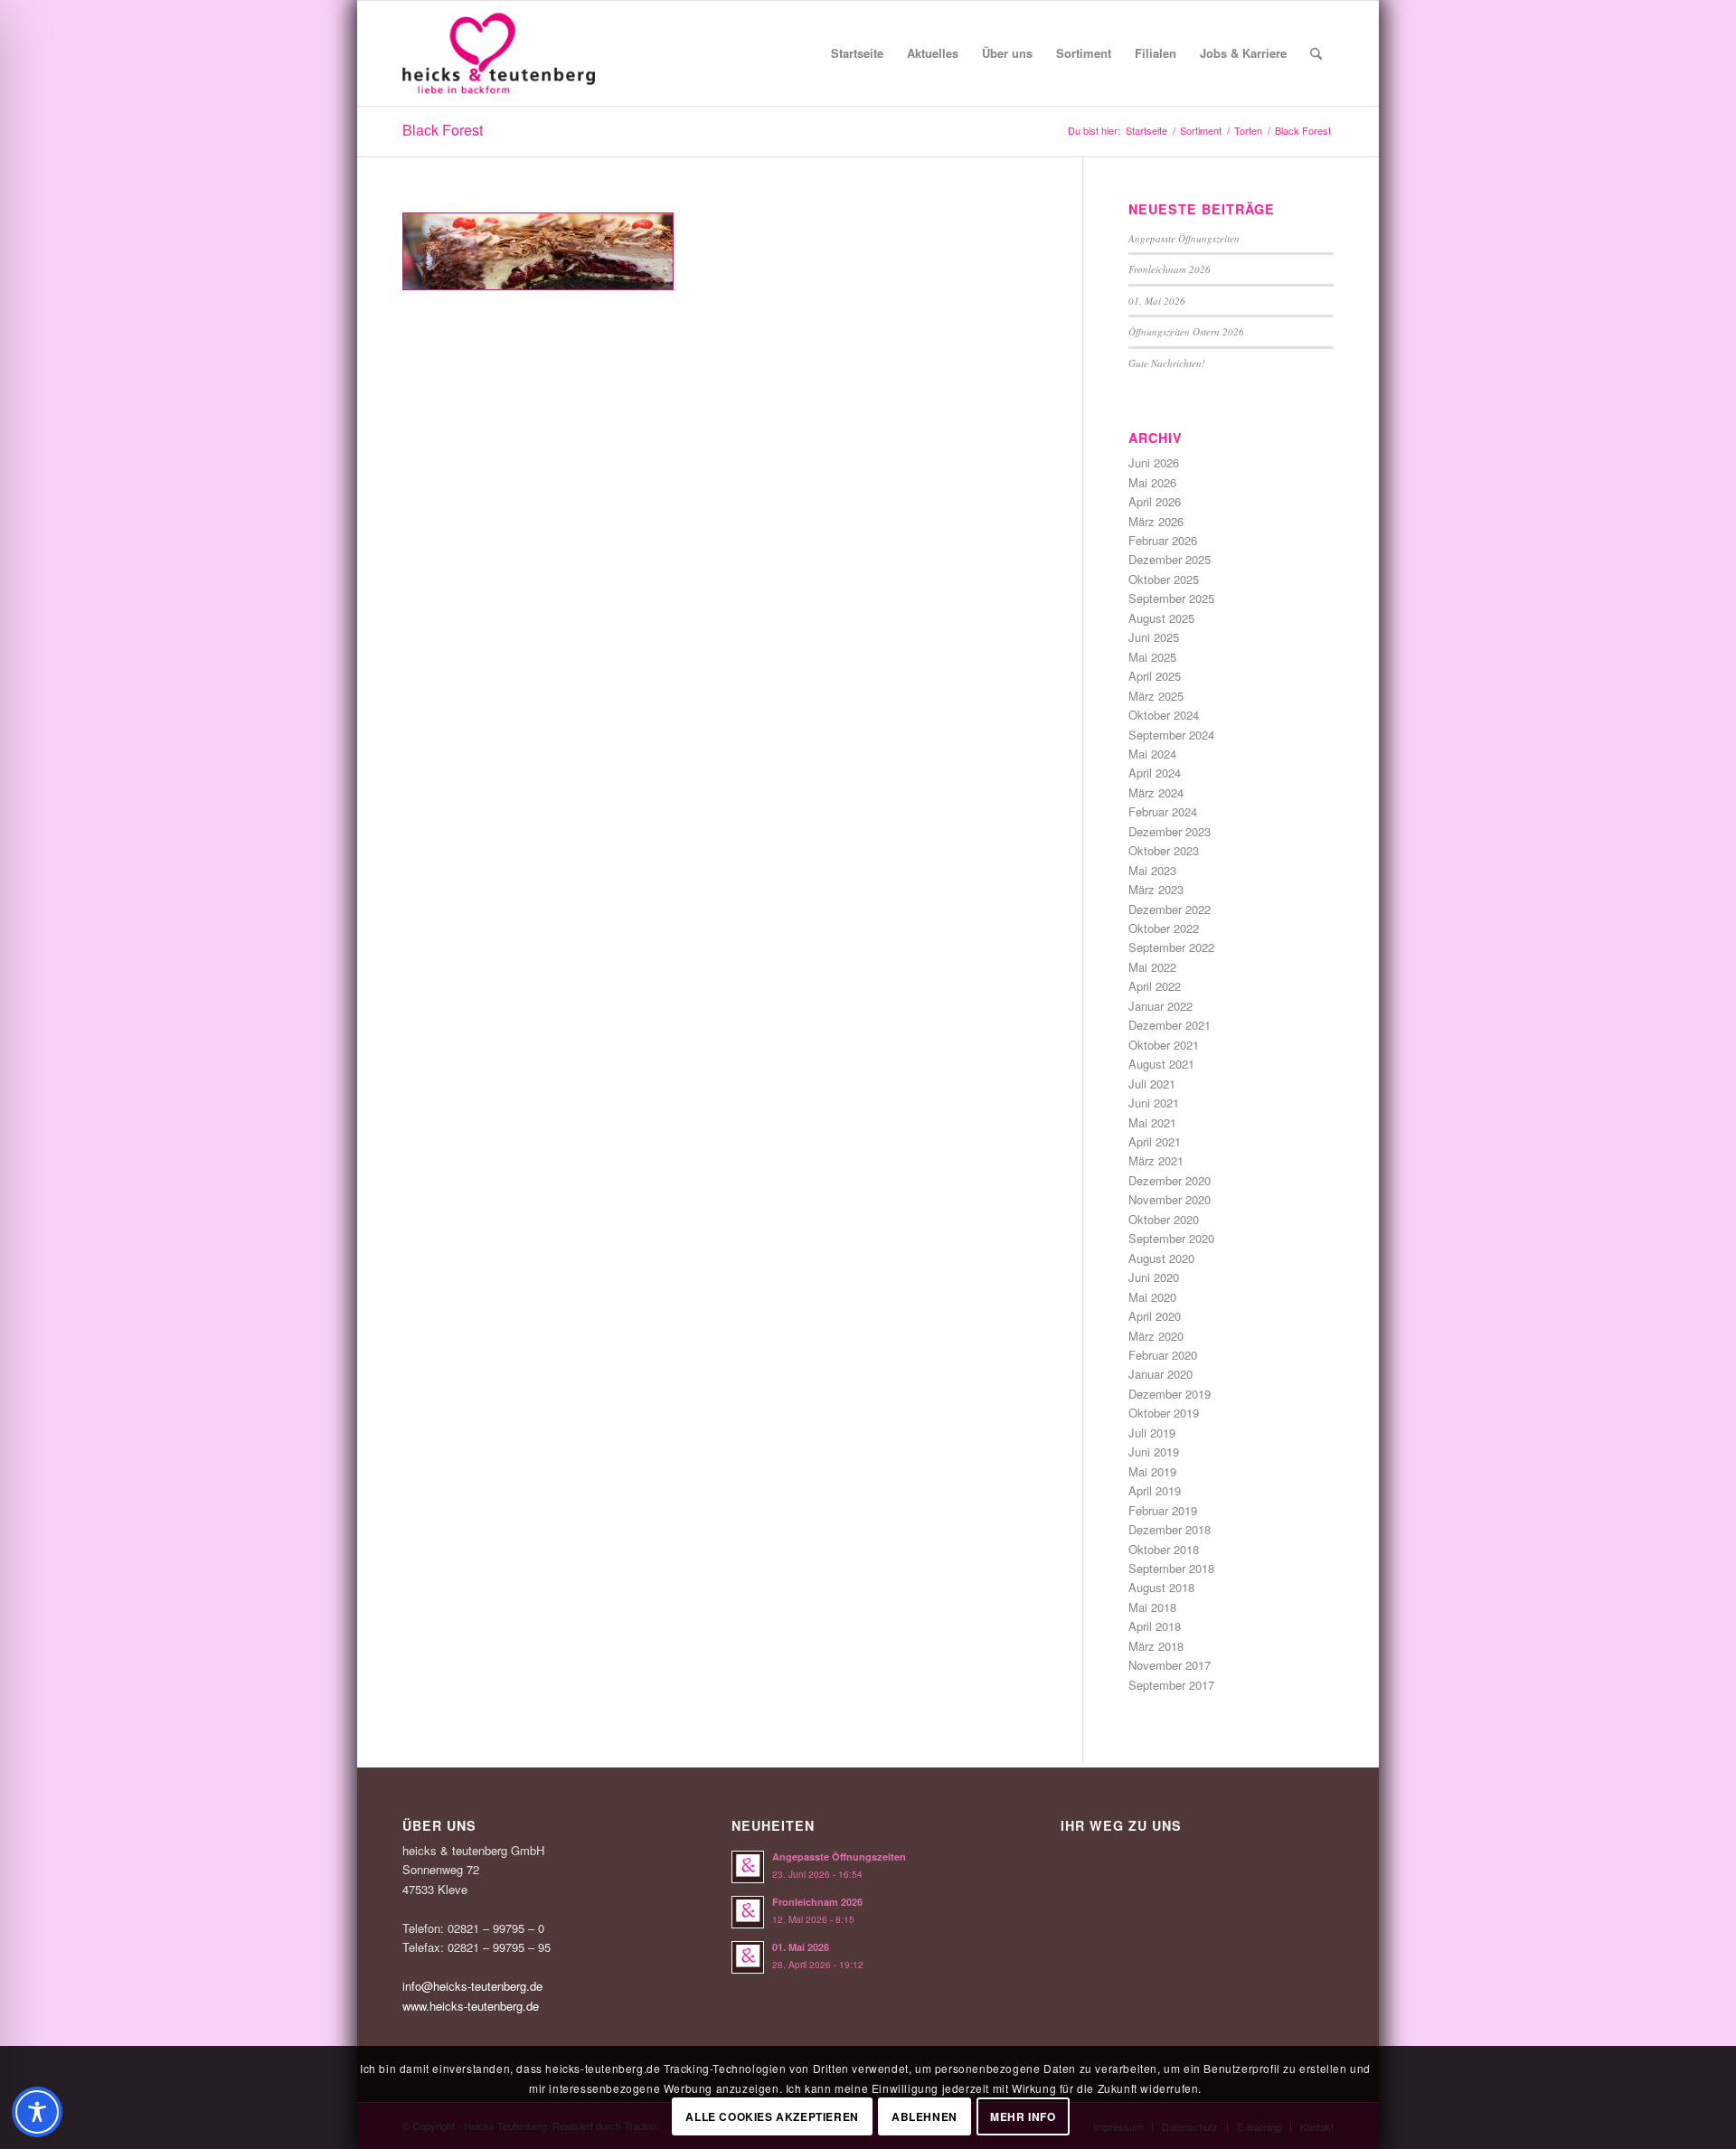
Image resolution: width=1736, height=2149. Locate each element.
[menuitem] (857, 53)
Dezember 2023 (1170, 831)
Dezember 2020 (1170, 1180)
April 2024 (1155, 773)
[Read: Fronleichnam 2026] (748, 1912)
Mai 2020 (1152, 1297)
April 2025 (1155, 676)
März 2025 (1156, 696)
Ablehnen (925, 2117)
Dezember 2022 (1170, 909)
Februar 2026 (1163, 540)
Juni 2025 (1154, 637)
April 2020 (1155, 1316)
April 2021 (1155, 1141)
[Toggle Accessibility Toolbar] (37, 2112)
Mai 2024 (1152, 754)
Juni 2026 (1154, 462)
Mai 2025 (1152, 657)
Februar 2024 (1163, 811)
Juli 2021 (1152, 1084)
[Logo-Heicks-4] (499, 53)
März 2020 (1156, 1336)
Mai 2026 (1152, 482)
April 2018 (1155, 1626)
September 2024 (1171, 735)
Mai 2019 (1152, 1471)
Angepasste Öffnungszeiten (1184, 238)
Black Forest (443, 130)
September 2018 (1171, 1568)
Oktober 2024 (1164, 715)
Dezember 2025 (1170, 559)
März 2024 (1156, 792)
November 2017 (1170, 1665)
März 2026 (1156, 521)
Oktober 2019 (1164, 1413)
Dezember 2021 (1170, 1025)
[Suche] (1316, 53)
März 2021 (1156, 1160)
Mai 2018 (1152, 1607)
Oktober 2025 (1164, 579)
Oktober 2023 (1164, 850)
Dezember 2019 (1170, 1394)
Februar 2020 (1163, 1355)
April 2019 (1155, 1490)
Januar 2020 (1160, 1374)
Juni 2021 (1154, 1103)
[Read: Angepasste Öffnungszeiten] (748, 1867)
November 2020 (1170, 1199)
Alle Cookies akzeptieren (772, 2117)
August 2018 (1161, 1587)
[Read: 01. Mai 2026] (748, 1957)
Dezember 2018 (1170, 1529)
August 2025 (1161, 618)
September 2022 (1171, 947)
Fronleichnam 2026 (1170, 269)
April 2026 (1155, 501)
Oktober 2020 (1164, 1219)
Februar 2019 (1163, 1510)
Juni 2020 (1154, 1277)
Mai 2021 (1152, 1122)
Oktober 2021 (1164, 1045)
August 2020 (1161, 1258)
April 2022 (1155, 986)
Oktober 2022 (1164, 928)
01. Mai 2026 (1157, 301)
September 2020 (1171, 1238)
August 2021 (1161, 1064)
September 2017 (1171, 1685)
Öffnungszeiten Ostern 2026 (1186, 331)
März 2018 (1156, 1646)
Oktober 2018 (1164, 1549)
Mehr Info (1023, 2117)
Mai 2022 (1152, 967)
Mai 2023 (1152, 870)
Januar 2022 (1160, 1006)
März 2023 (1156, 889)
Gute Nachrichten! (1167, 363)
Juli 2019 (1152, 1433)
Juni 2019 (1154, 1452)
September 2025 (1171, 598)
